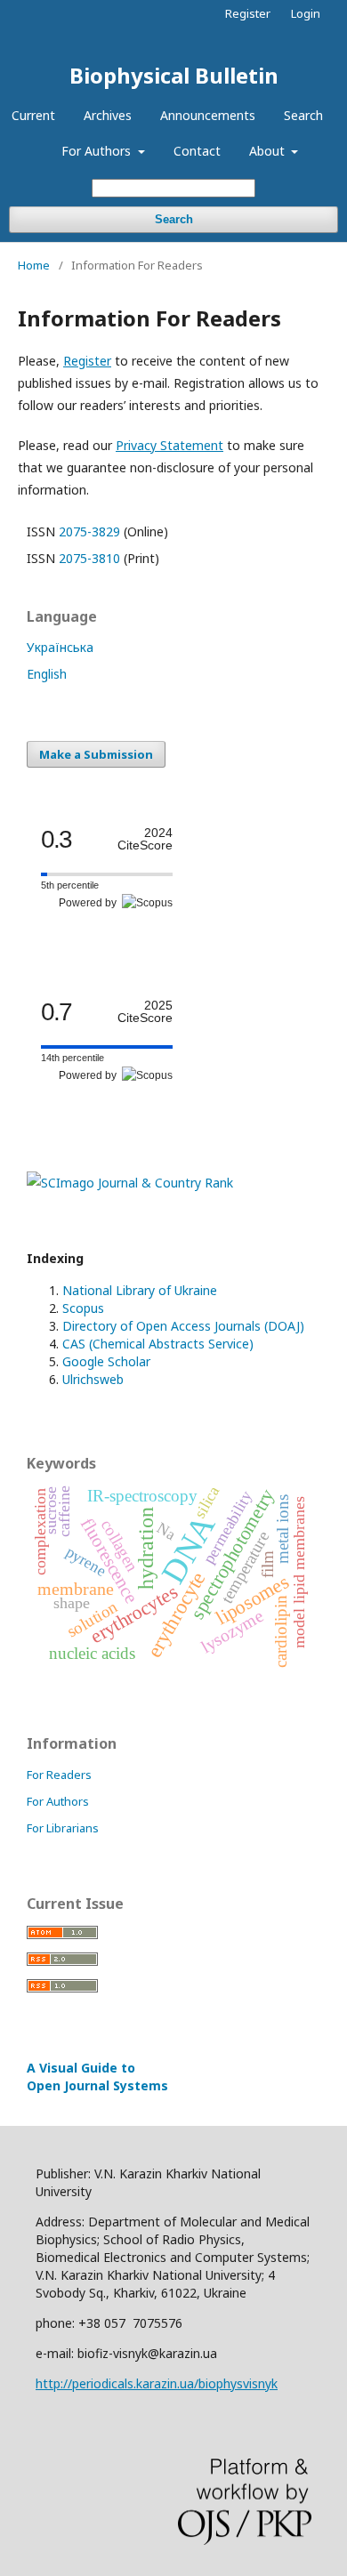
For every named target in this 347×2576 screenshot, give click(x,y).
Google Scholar (106, 1361)
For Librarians (63, 1828)
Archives (108, 115)
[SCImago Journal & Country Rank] (130, 1183)
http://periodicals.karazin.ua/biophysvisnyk (157, 2383)
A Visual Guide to (97, 2077)
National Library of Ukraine (140, 1290)
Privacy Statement (169, 445)
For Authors (98, 151)
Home (34, 265)
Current (33, 115)
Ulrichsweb (93, 1379)
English (47, 674)
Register (248, 13)
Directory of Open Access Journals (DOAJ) (183, 1326)
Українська (60, 647)
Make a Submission (96, 754)
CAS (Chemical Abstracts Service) (158, 1344)
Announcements (208, 115)
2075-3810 (89, 558)
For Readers (59, 1775)
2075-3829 (89, 531)
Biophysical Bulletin (174, 75)
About (269, 151)
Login (306, 13)
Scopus (83, 1308)
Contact (197, 151)
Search (303, 115)
